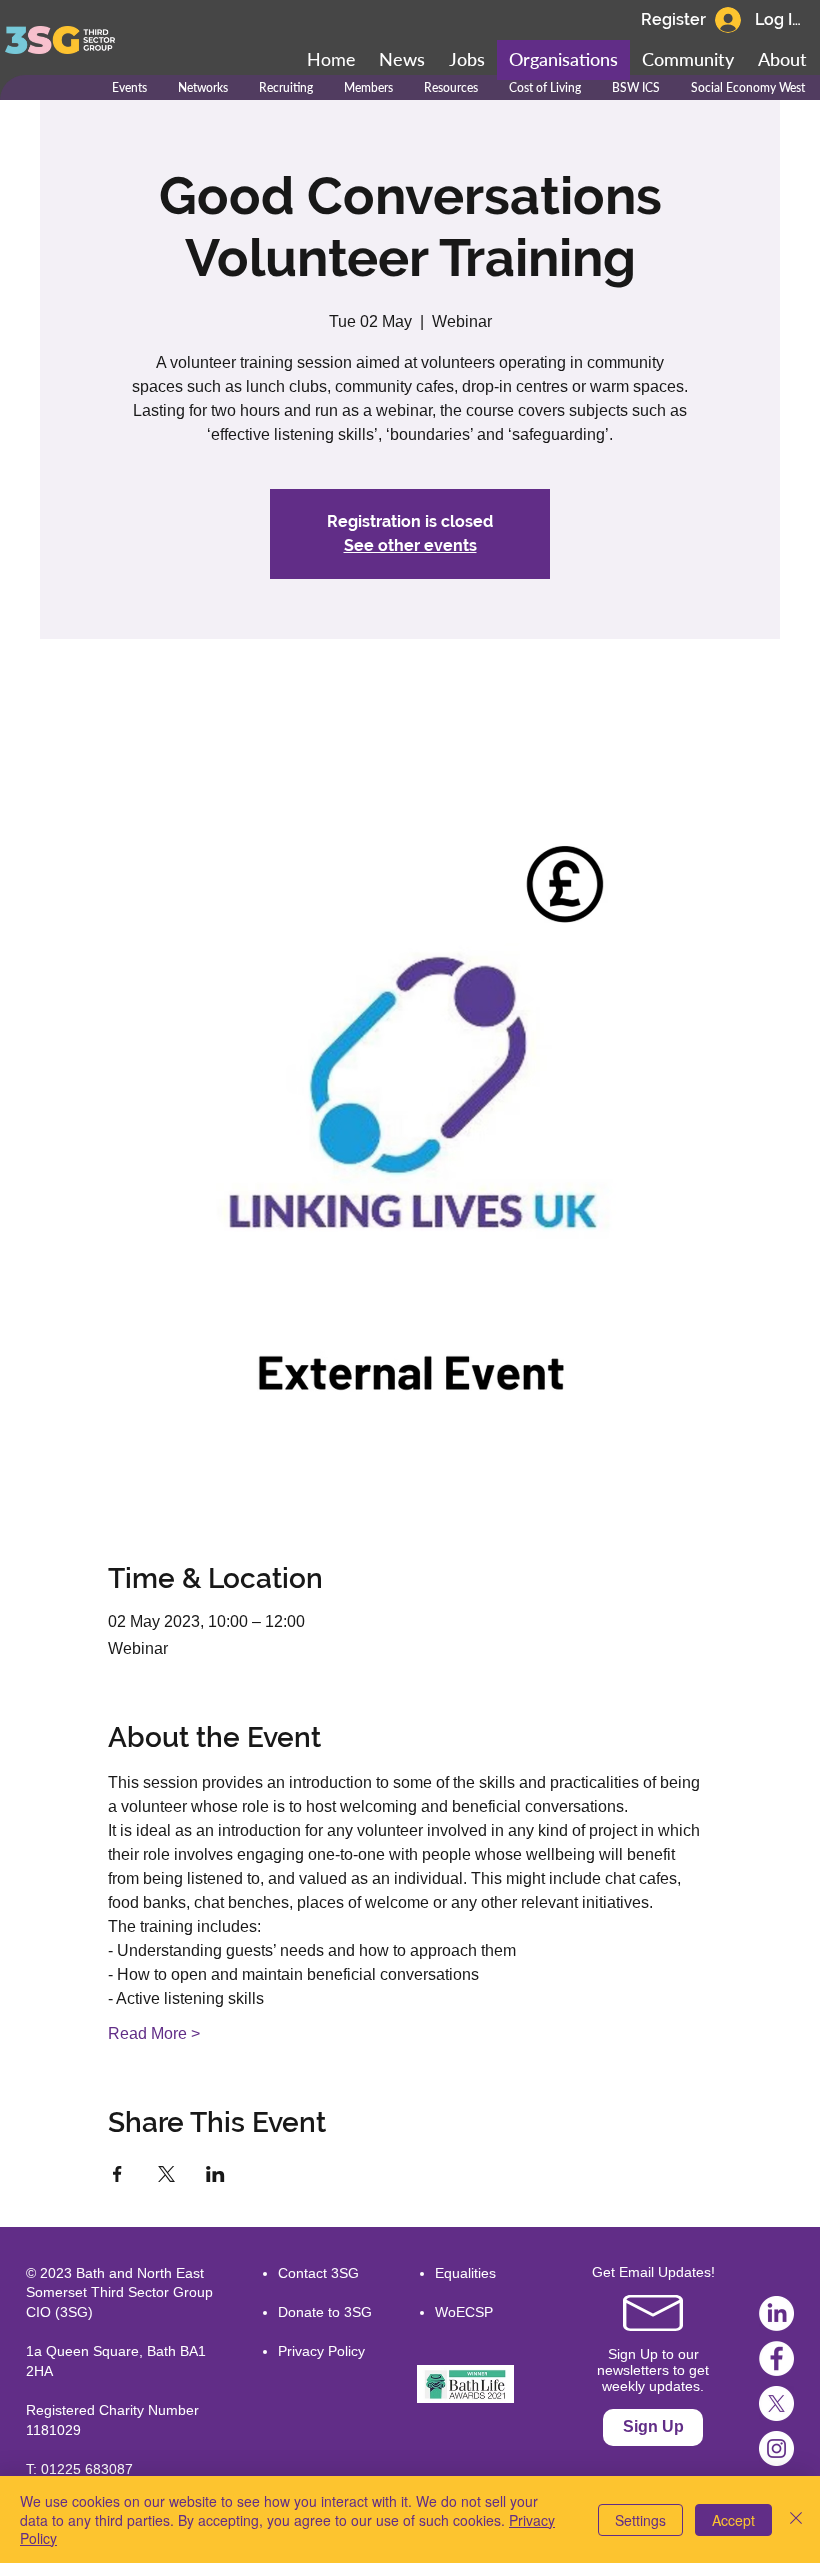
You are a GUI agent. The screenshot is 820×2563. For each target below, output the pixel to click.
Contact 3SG (318, 2273)
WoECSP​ (464, 2312)
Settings (640, 2520)
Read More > (154, 2033)
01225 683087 (87, 2469)
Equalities (465, 2273)
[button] (688, 60)
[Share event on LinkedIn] (215, 2174)
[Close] (796, 2519)
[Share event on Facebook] (117, 2174)
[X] (776, 2403)
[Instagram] (776, 2448)
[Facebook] (776, 2358)
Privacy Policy (321, 2351)
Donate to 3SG (325, 2312)
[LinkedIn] (776, 2313)
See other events (410, 545)
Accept (733, 2520)
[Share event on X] (166, 2174)
